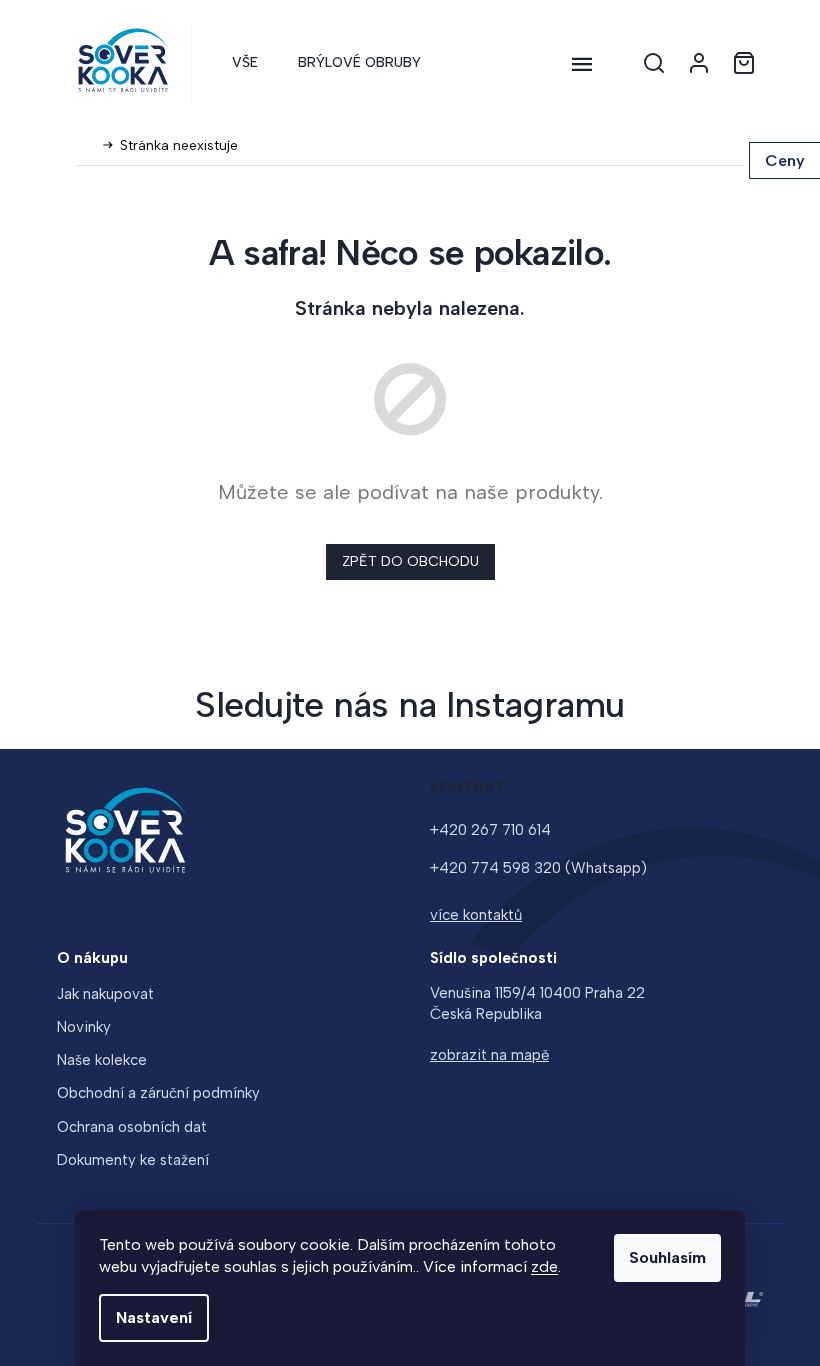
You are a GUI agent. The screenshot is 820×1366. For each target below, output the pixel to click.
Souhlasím (667, 1257)
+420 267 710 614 (490, 830)
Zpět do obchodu (410, 561)
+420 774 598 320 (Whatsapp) (538, 868)
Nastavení (154, 1317)
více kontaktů (476, 915)
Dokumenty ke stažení (133, 1160)
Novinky (84, 1027)
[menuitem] (245, 63)
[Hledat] (654, 63)
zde (544, 1266)
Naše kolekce (102, 1060)
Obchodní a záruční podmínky (158, 1093)
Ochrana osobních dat (132, 1127)
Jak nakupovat (105, 994)
